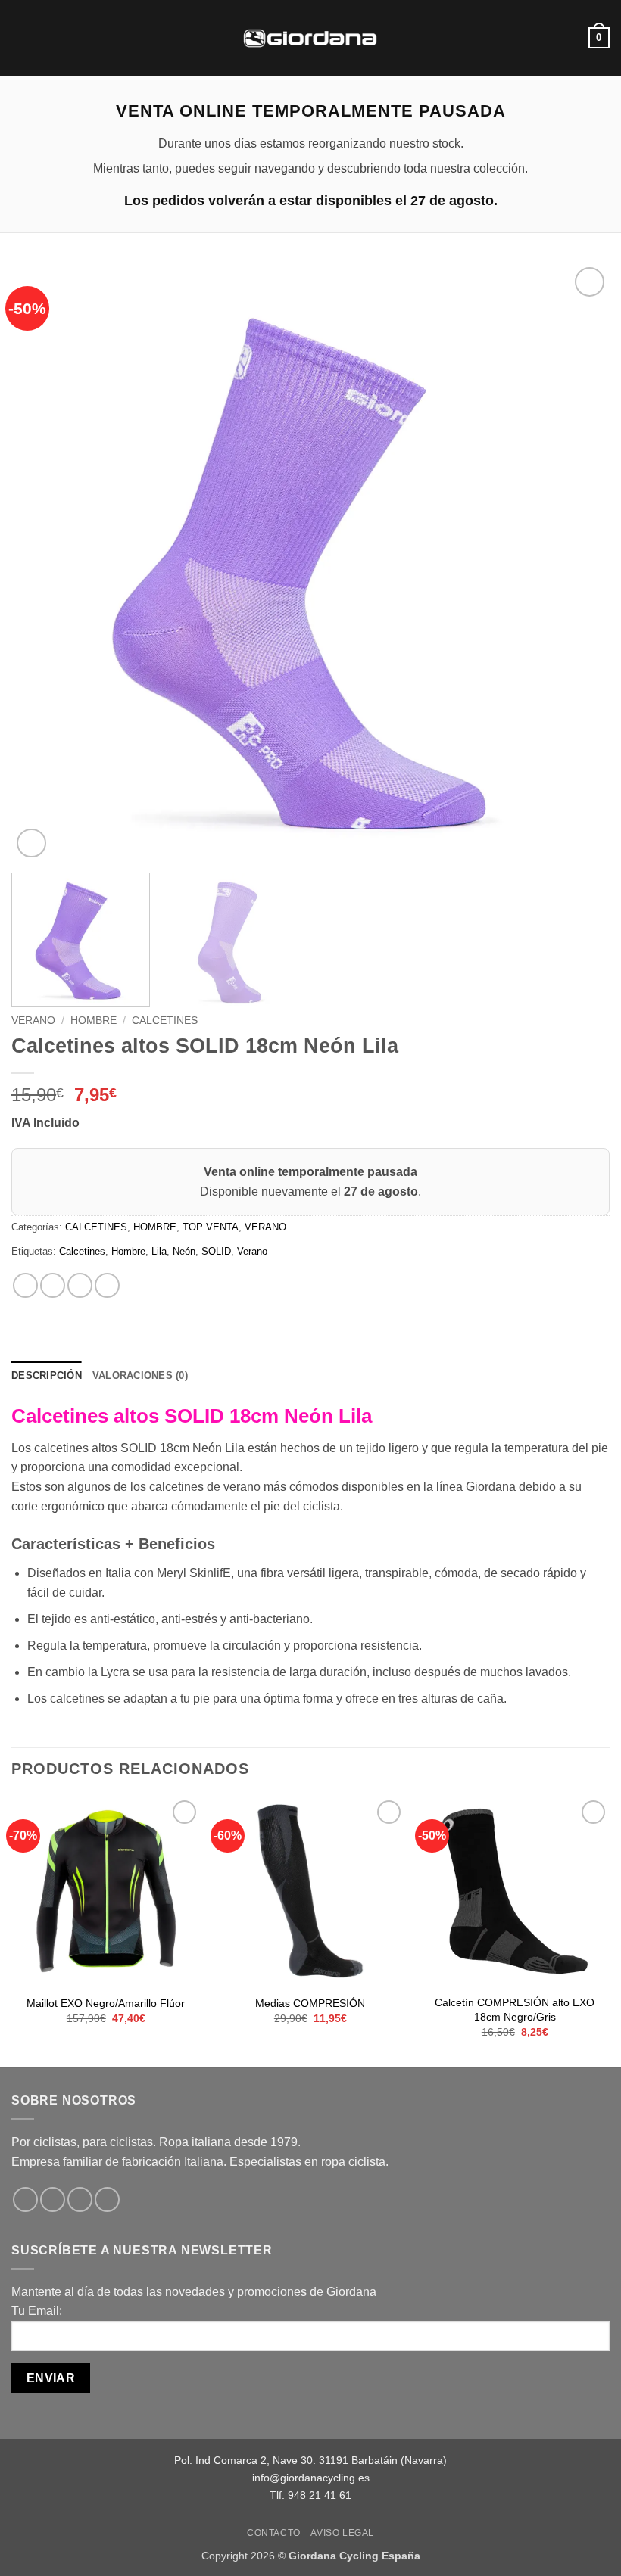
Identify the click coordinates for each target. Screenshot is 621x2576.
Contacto (274, 2533)
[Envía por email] (107, 1285)
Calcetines (82, 1251)
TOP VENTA (211, 1227)
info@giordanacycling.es (311, 2478)
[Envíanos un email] (107, 2200)
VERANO (33, 1020)
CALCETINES (165, 1020)
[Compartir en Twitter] (80, 1285)
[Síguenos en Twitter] (80, 2200)
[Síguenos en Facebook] (25, 2200)
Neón (184, 1251)
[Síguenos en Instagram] (53, 2200)
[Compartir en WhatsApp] (25, 1285)
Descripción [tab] (47, 1375)
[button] (20, 37)
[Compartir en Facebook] (53, 1285)
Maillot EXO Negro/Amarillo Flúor (106, 2003)
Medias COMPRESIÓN (310, 2003)
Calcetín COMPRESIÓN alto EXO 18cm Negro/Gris (515, 2010)
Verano (252, 1251)
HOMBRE (94, 1020)
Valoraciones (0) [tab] (140, 1375)
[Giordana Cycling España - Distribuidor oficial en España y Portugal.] (310, 37)
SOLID (216, 1251)
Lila (159, 1251)
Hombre (128, 1251)
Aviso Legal (342, 2533)
